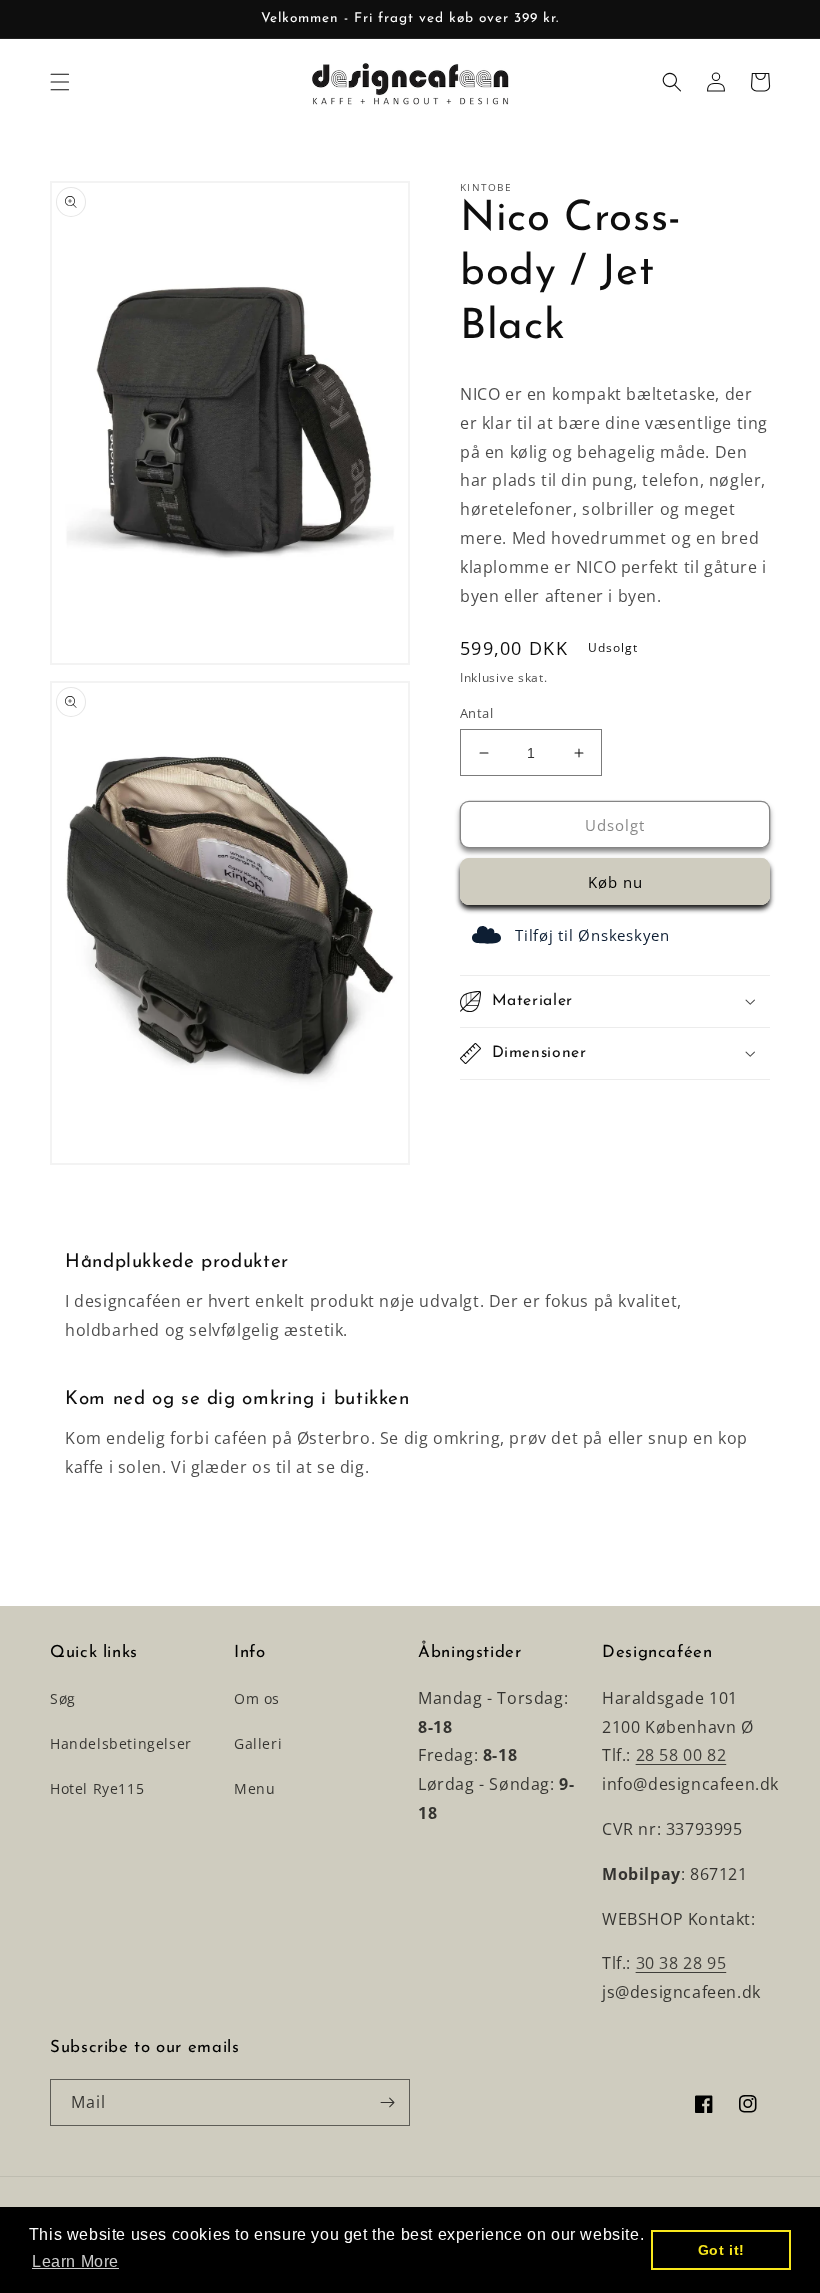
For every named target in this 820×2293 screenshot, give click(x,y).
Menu (254, 1788)
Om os (257, 1698)
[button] (60, 82)
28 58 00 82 (681, 1755)
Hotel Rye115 (97, 1788)
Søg (63, 1698)
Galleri (258, 1743)
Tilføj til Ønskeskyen (592, 935)
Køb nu (615, 882)
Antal (476, 713)
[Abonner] (387, 2102)
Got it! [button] (721, 2250)
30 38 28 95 (681, 1963)
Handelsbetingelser (121, 1743)
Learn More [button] (75, 2261)
